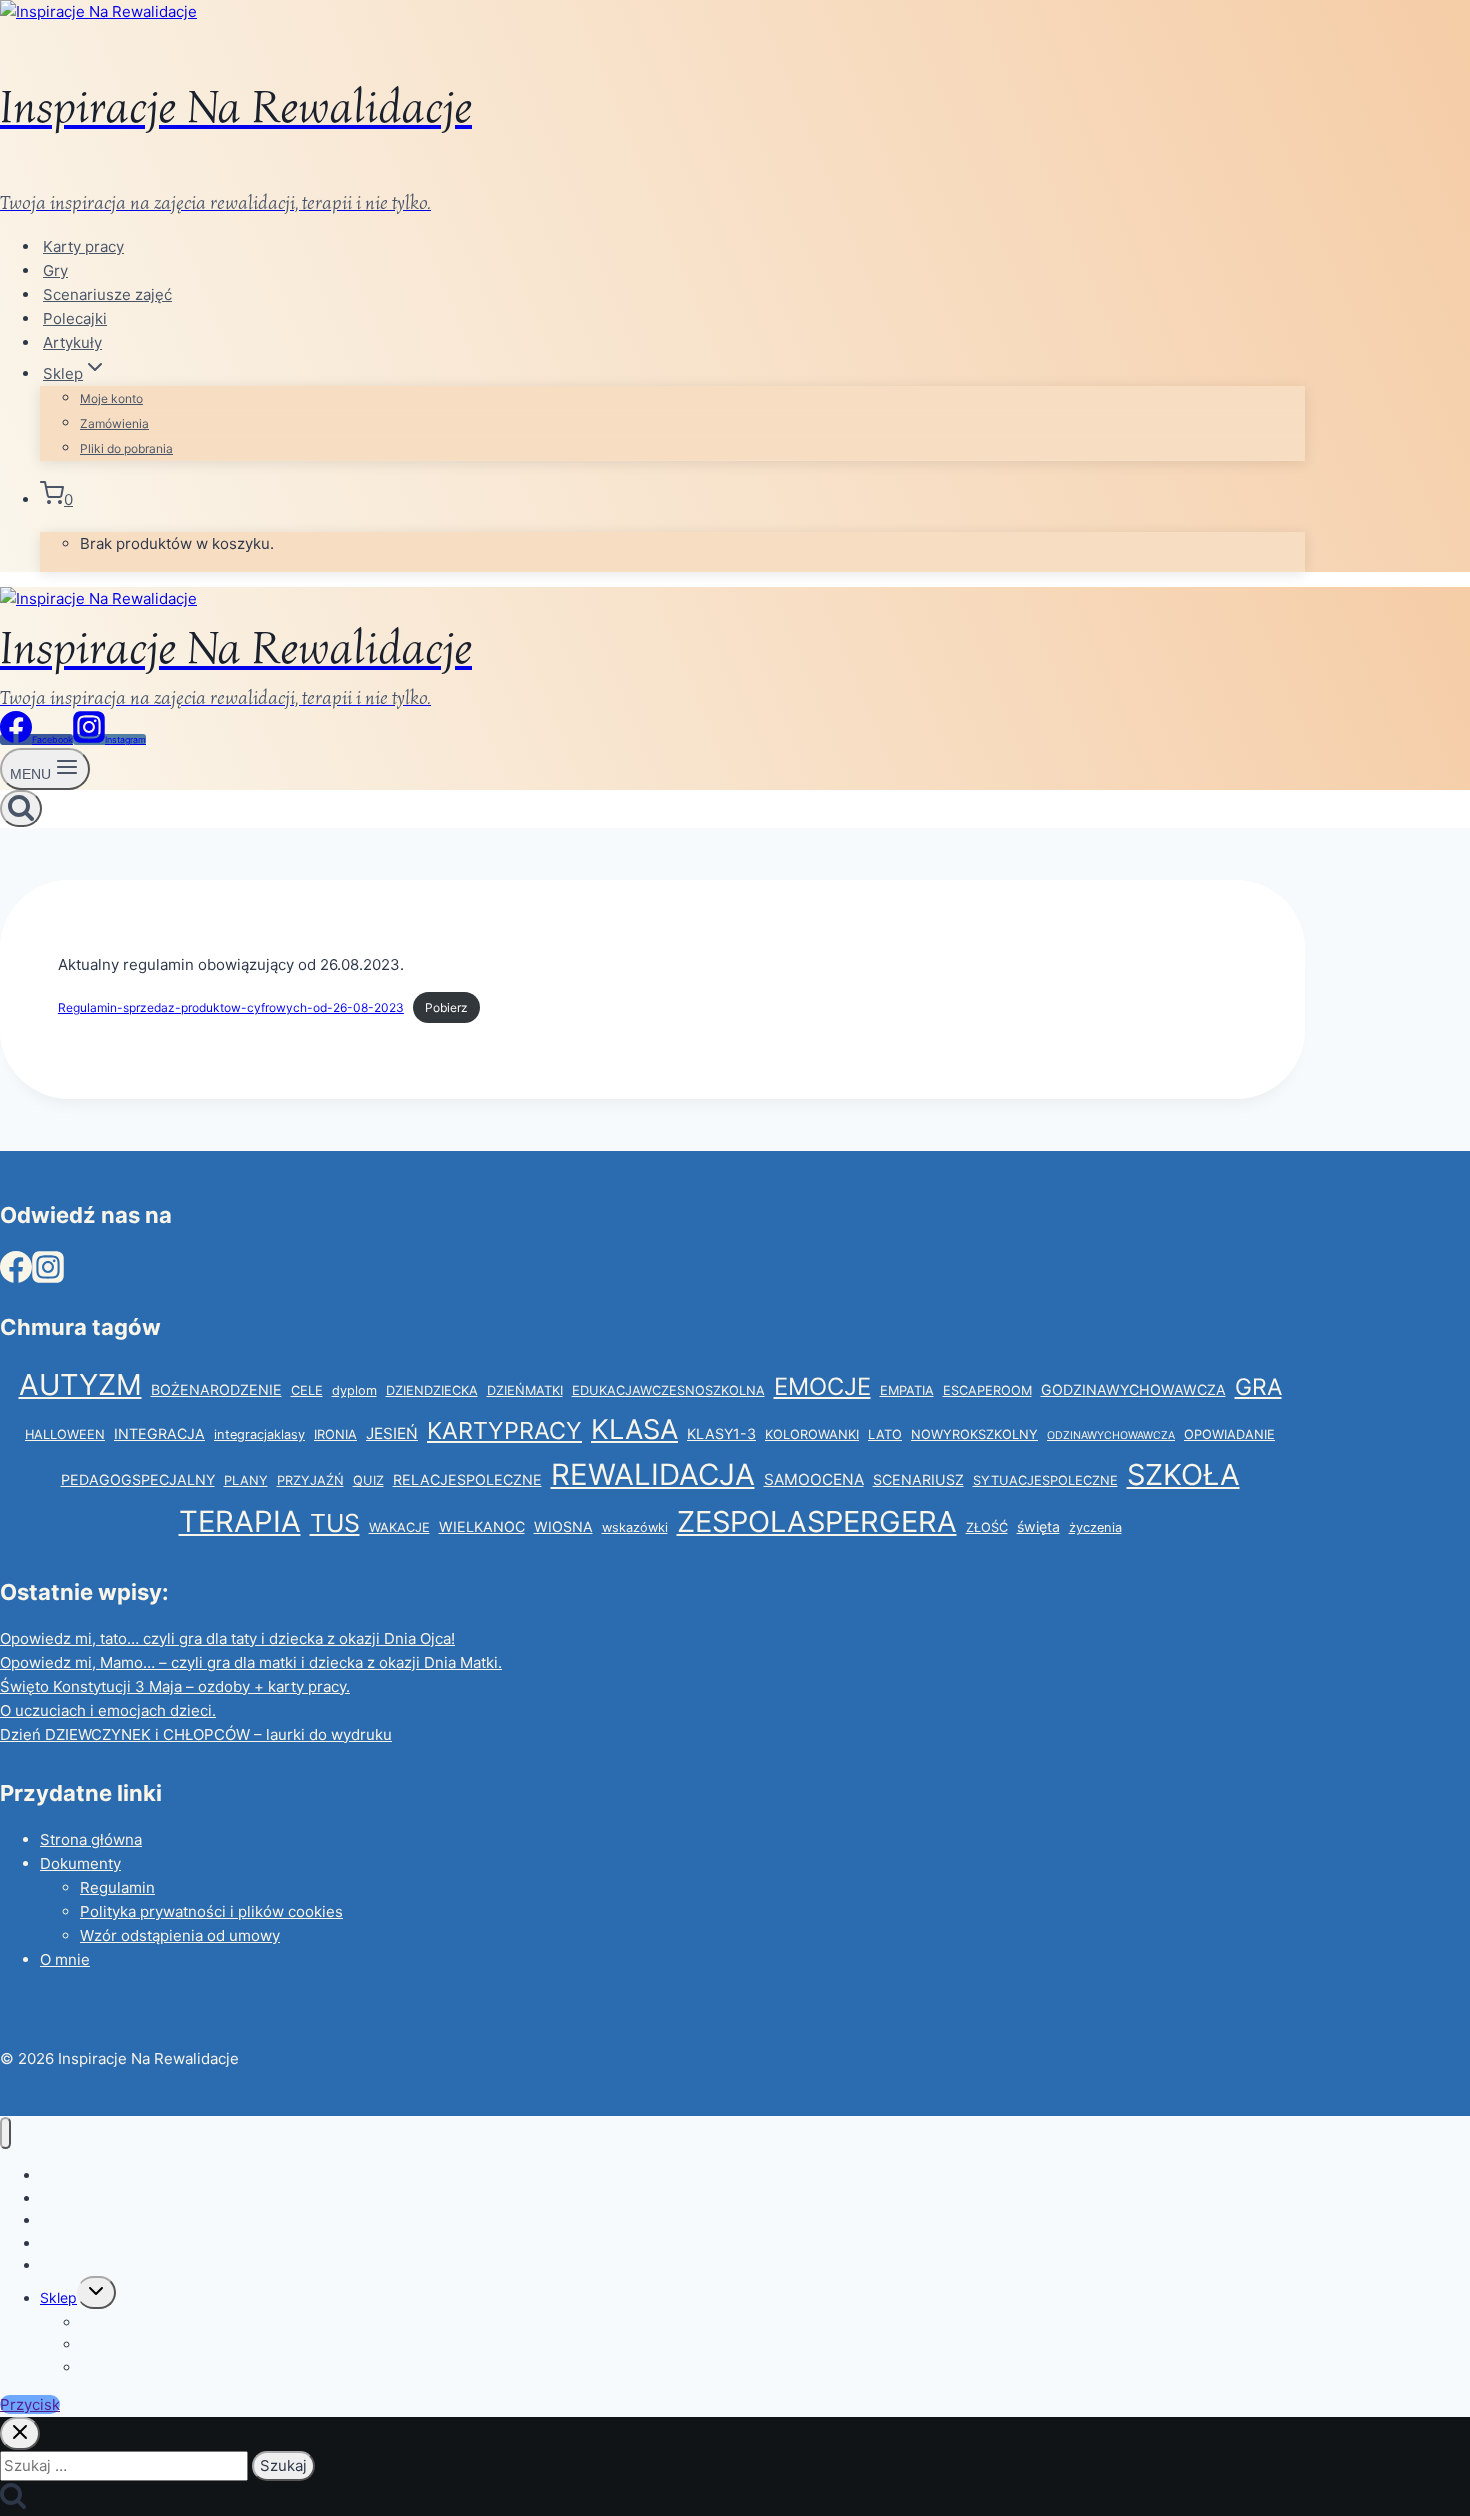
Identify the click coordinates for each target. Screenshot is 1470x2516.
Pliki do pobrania (126, 448)
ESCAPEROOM (987, 1390)
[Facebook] (16, 1274)
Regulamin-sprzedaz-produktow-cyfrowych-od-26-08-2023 (231, 1007)
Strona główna (91, 1839)
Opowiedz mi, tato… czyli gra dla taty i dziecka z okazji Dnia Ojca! (227, 1638)
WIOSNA (563, 1526)
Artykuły (72, 342)
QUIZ (368, 1480)
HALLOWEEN (65, 1434)
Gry (55, 270)
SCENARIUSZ (918, 1479)
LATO (885, 1434)
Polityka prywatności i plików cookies (211, 1911)
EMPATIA (907, 1390)
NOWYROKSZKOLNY (974, 1434)
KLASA (634, 1429)
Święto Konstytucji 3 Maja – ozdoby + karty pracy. (175, 1686)
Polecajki (75, 318)
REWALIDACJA (653, 1474)
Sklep (58, 2297)
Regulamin (117, 1887)
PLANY (246, 1480)
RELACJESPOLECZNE (467, 1479)
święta (1038, 1526)
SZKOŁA (1183, 1474)
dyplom (354, 1390)
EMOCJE (822, 1386)
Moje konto (111, 398)
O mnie (65, 1959)
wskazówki (635, 1527)
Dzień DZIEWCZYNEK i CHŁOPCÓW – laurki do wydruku (196, 1734)
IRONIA (335, 1434)
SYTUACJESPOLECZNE (1045, 1480)
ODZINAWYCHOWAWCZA (1111, 1435)
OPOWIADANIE (1229, 1434)
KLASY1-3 (721, 1433)
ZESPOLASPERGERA (817, 1521)
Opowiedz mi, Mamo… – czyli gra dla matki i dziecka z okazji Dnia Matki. (251, 1662)
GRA (1258, 1387)
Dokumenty (80, 1863)
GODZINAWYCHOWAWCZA (1133, 1389)
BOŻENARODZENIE (216, 1389)
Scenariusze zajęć (107, 294)
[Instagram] (48, 1274)
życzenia (1095, 1527)
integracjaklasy (259, 1434)
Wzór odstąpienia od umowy (180, 1935)
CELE (307, 1390)
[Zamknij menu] (5, 2133)
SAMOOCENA (814, 1479)
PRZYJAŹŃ (310, 1480)
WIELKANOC (482, 1526)
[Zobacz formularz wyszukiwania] (21, 808)
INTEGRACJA (159, 1433)
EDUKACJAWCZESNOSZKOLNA (668, 1390)
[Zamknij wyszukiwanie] (20, 2433)
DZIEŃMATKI (525, 1390)
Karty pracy (83, 246)
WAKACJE (399, 1527)
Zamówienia (114, 423)
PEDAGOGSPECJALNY (138, 1479)
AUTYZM (80, 1384)
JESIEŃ (392, 1433)
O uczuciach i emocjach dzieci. (108, 1710)
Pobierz (446, 1007)
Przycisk (30, 2404)
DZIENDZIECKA (432, 1390)
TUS (335, 1523)
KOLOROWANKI (812, 1434)
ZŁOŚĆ (987, 1527)
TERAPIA (240, 1521)
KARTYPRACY (504, 1430)
